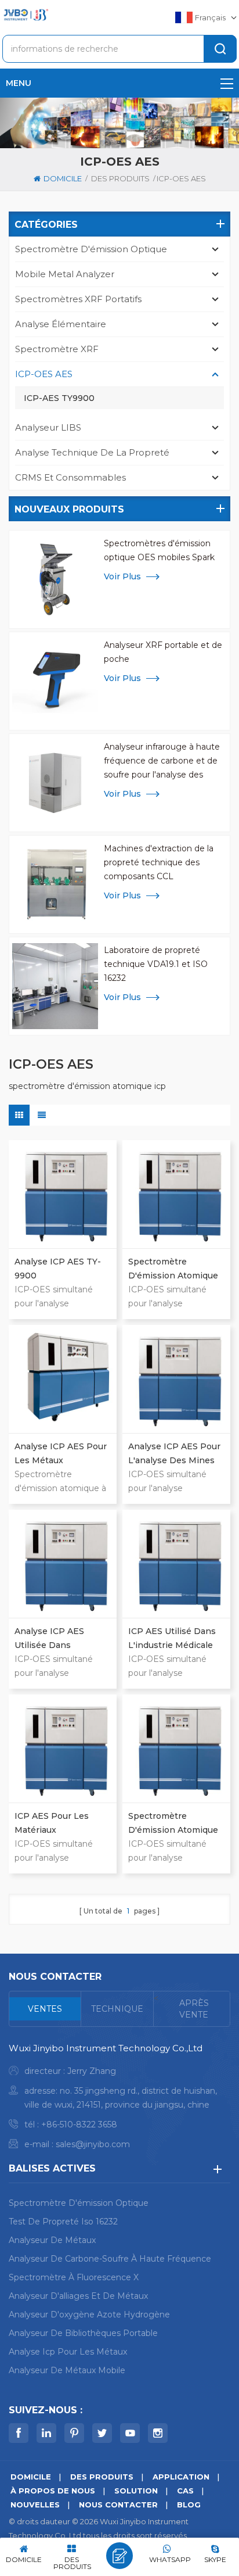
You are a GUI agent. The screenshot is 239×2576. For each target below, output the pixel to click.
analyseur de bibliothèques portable (83, 2333)
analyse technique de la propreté (92, 452)
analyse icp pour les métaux (68, 2352)
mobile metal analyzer (65, 274)
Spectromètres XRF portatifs (78, 299)
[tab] (45, 2009)
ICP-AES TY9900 (59, 398)
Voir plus (122, 576)
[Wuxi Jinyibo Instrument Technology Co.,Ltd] (26, 15)
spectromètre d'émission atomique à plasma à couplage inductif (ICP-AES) (173, 1269)
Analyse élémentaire (61, 324)
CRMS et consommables (70, 477)
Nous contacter (118, 2505)
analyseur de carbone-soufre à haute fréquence (110, 2259)
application (181, 2477)
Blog (189, 2505)
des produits (120, 178)
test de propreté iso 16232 (63, 2222)
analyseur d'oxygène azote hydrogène (89, 2315)
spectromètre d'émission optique (91, 249)
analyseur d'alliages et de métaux (78, 2296)
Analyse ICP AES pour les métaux (61, 1453)
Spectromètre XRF (57, 349)
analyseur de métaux (52, 2240)
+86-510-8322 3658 (79, 2124)
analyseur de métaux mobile (67, 2370)
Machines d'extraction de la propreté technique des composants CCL (159, 862)
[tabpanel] (119, 2099)
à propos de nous (53, 2491)
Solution (136, 2491)
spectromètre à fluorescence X (74, 2277)
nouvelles (35, 2505)
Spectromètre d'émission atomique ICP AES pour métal (173, 1824)
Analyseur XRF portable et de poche (163, 652)
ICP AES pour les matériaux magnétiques (52, 1824)
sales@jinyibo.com (93, 2144)
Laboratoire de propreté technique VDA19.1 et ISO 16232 (156, 964)
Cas (185, 2491)
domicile (63, 178)
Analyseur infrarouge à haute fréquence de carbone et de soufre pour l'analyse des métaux (162, 762)
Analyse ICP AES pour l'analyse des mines (174, 1453)
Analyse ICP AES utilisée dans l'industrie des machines (49, 1639)
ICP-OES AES (44, 374)
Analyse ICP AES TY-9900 (58, 1269)
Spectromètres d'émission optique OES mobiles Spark (159, 550)
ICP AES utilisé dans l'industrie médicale (172, 1638)
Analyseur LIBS (48, 427)
